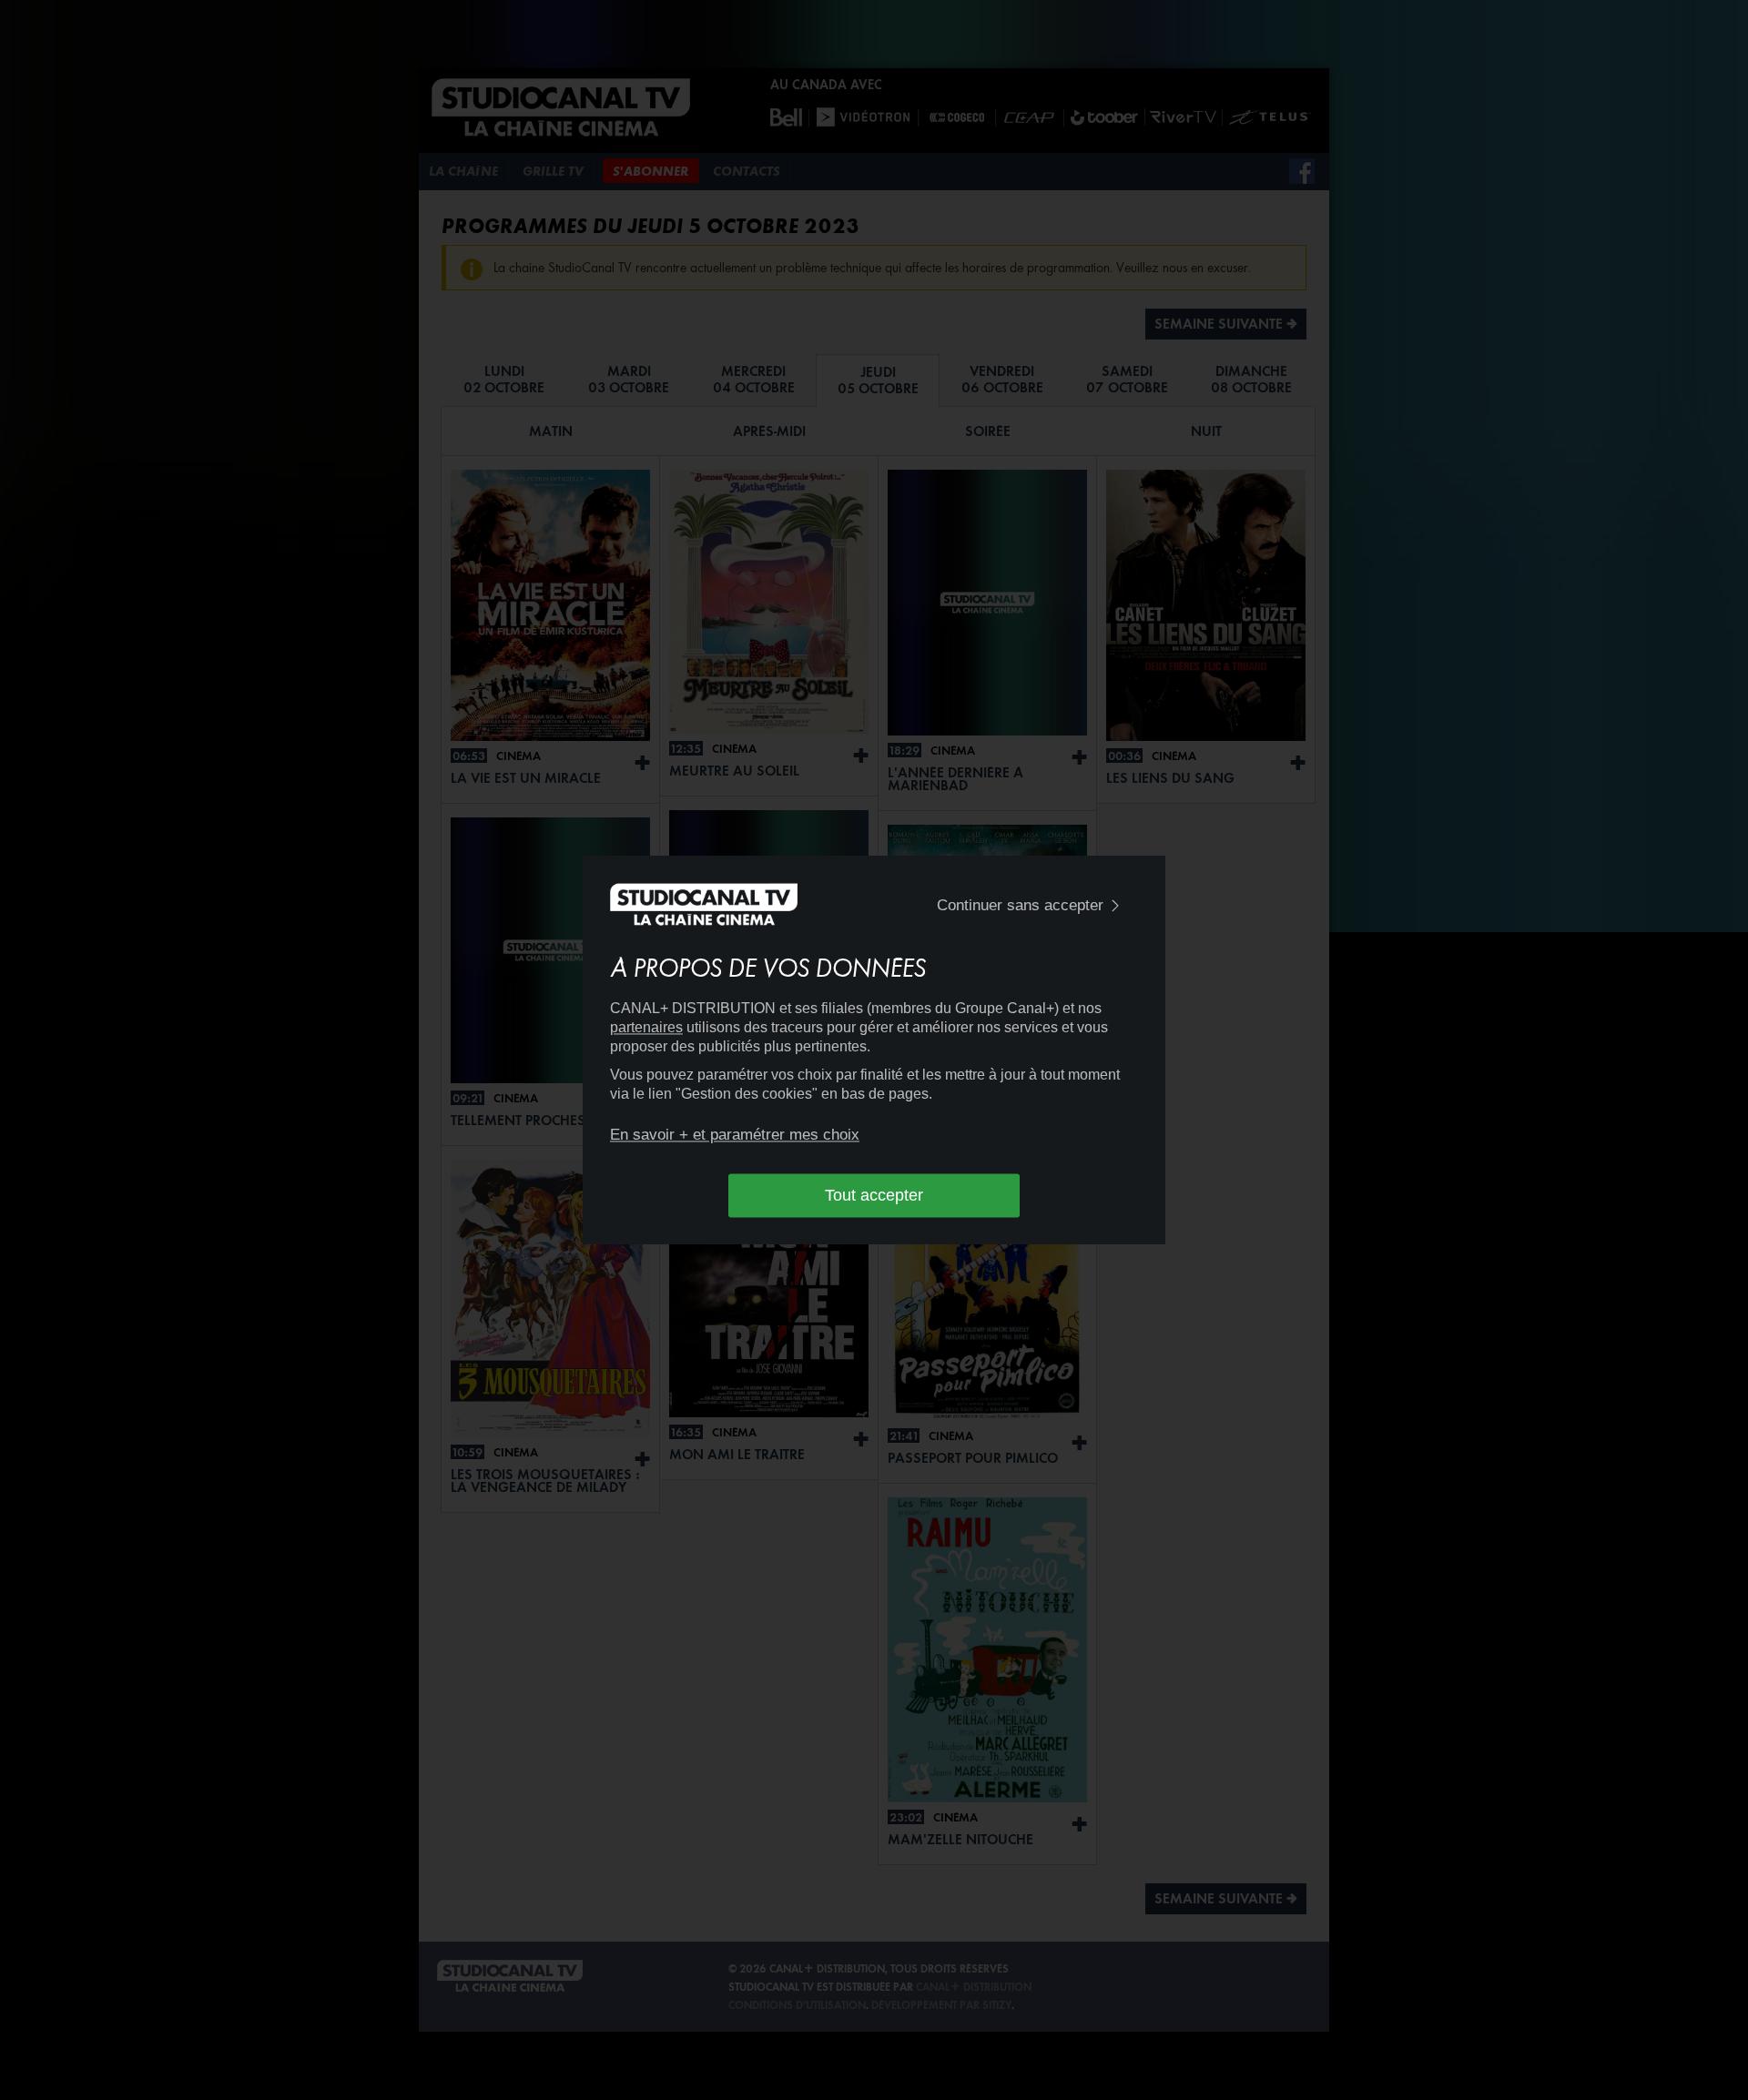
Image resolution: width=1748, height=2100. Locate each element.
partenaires (646, 1027)
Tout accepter (874, 1195)
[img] (1115, 906)
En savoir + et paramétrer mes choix (735, 1135)
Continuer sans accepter (1020, 905)
